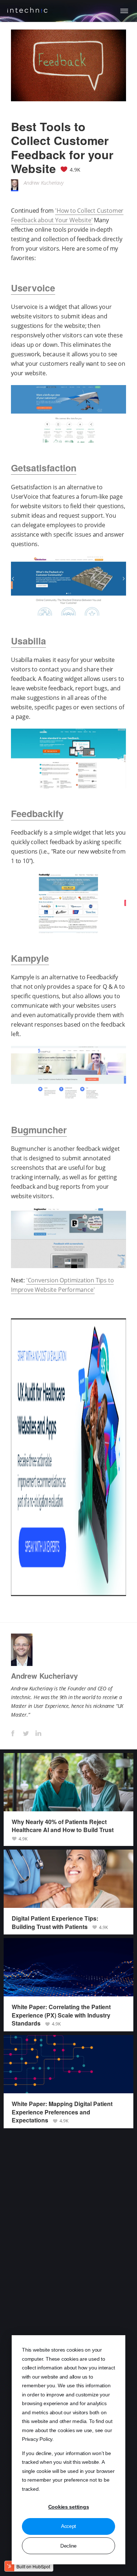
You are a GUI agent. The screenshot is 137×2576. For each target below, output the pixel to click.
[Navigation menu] (124, 11)
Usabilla (28, 641)
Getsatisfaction (44, 468)
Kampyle (30, 958)
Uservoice (33, 288)
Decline (68, 2546)
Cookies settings (69, 2507)
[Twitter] (25, 1733)
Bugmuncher (39, 1130)
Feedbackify (37, 813)
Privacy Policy (37, 2439)
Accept (68, 2526)
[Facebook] (13, 1733)
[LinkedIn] (38, 1733)
